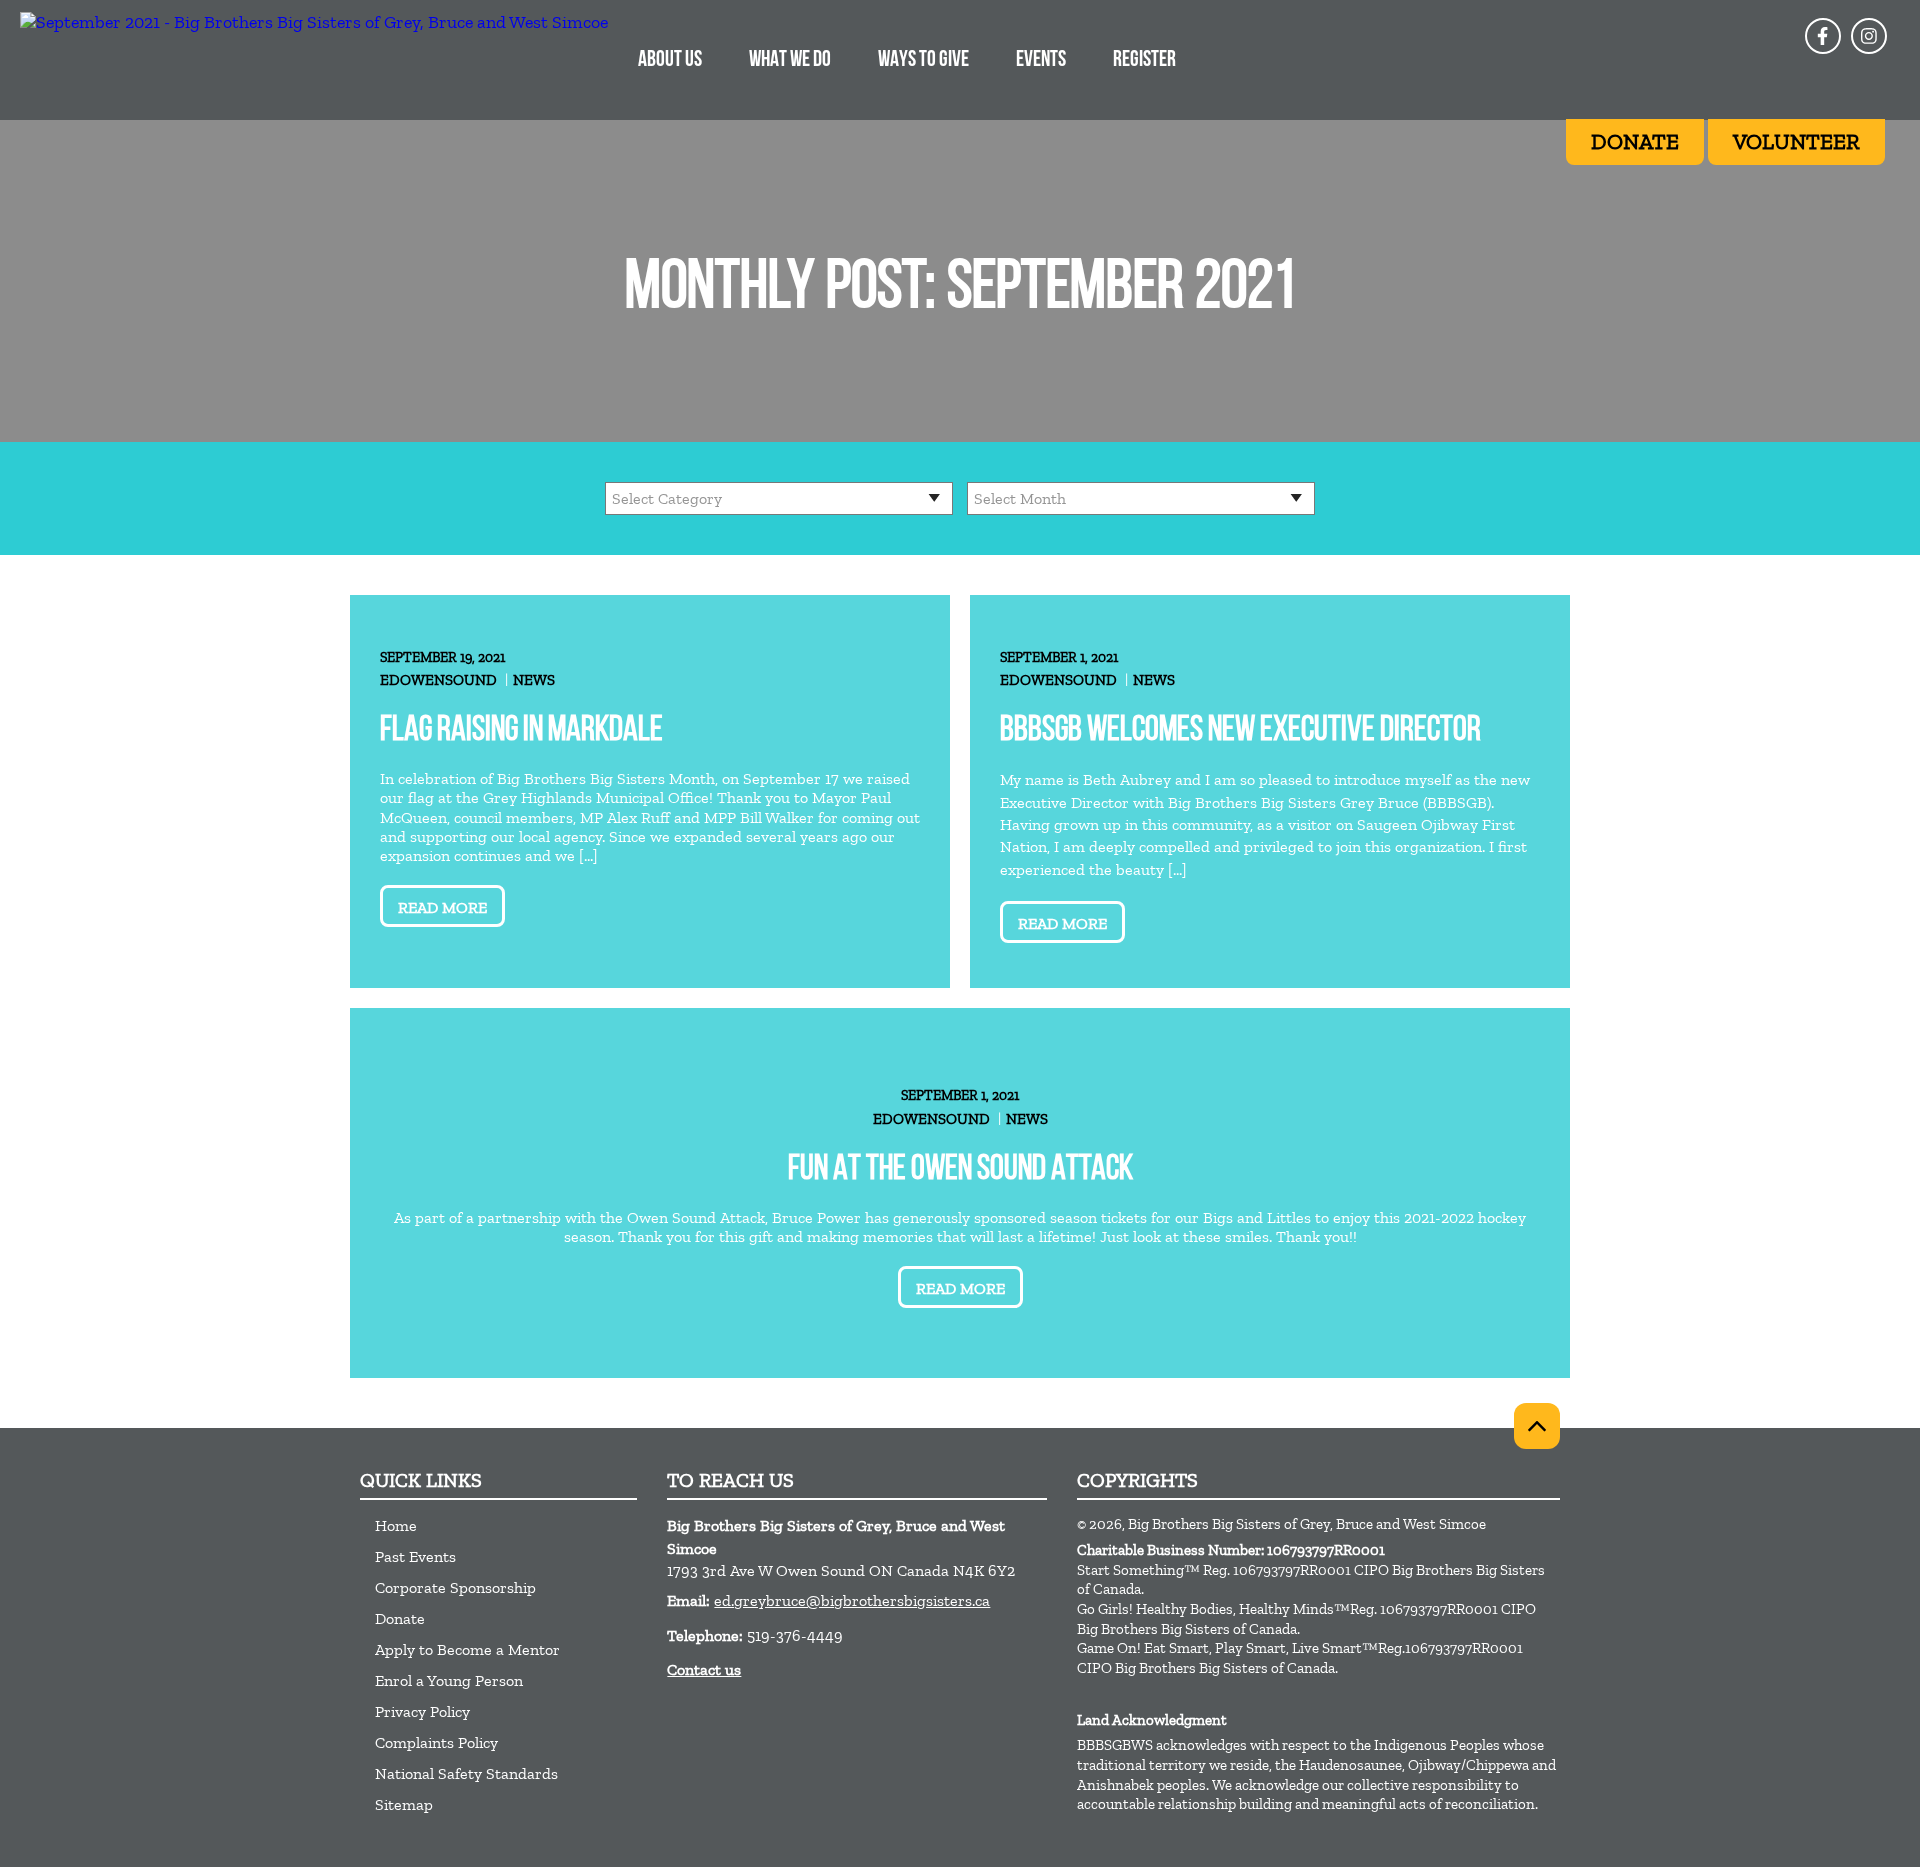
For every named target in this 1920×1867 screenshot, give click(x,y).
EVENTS (1041, 60)
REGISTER (1144, 60)
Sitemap (404, 1804)
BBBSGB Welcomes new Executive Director (1240, 731)
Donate (400, 1618)
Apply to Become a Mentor (467, 1649)
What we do (790, 60)
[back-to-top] (1537, 1426)
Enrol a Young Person (449, 1680)
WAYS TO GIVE (923, 60)
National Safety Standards (466, 1773)
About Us (670, 60)
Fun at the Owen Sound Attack (960, 1170)
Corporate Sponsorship (455, 1587)
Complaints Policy (436, 1742)
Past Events (415, 1556)
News (534, 680)
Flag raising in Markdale (521, 731)
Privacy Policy (422, 1711)
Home (396, 1525)
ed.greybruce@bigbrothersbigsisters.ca (852, 1600)
